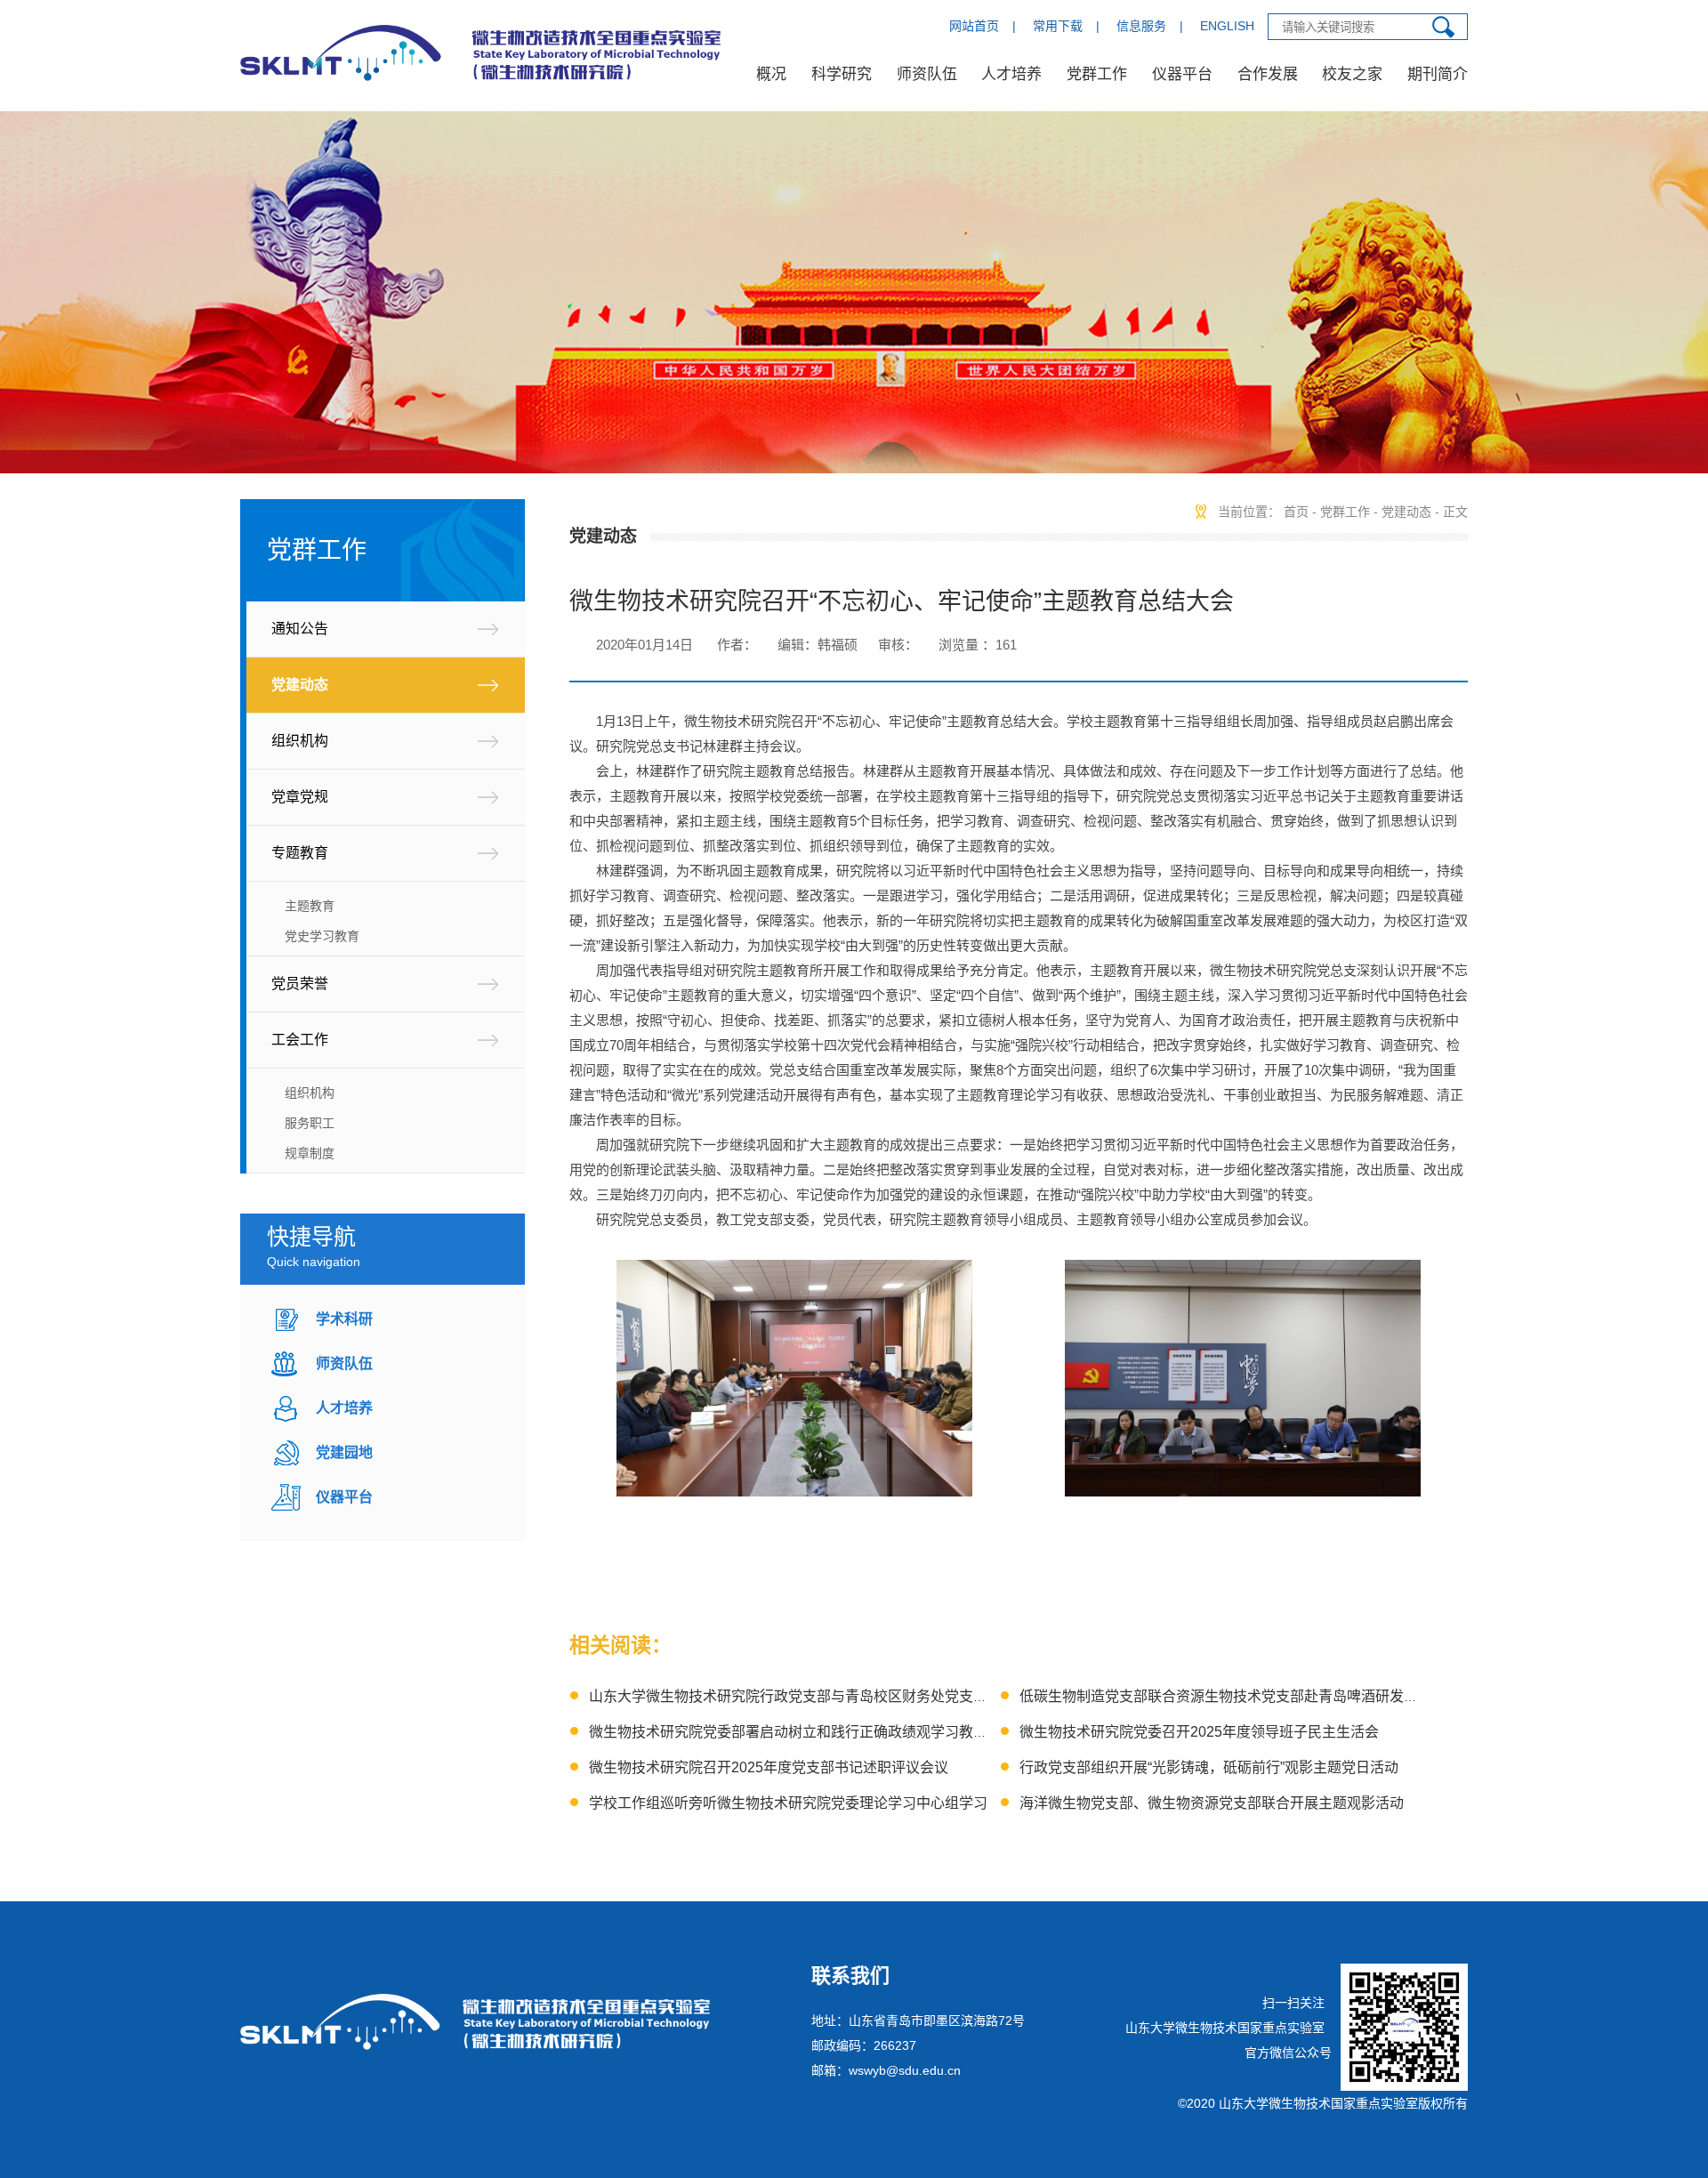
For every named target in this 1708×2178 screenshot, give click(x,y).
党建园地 (344, 1452)
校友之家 (1352, 74)
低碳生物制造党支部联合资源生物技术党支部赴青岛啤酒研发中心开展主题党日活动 (1283, 1696)
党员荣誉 (300, 984)
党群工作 (1097, 74)
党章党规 (300, 797)
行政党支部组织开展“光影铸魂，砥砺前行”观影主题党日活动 (1209, 1767)
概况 (771, 74)
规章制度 (310, 1153)
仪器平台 (1182, 74)
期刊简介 (1438, 74)
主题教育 (310, 906)
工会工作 (300, 1040)
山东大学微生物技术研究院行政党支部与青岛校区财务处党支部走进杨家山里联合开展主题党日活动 (902, 1696)
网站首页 (974, 26)
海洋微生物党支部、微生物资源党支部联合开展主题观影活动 (1212, 1803)
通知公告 (300, 629)
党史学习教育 (322, 936)
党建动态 (300, 685)
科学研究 (842, 74)
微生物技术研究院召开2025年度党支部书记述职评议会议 (769, 1767)
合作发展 (1268, 74)
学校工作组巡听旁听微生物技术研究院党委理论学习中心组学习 (788, 1803)
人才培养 (1011, 74)
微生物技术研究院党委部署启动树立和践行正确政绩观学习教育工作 (802, 1732)
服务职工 (310, 1123)
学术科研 (344, 1319)
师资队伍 (927, 74)
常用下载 (1058, 26)
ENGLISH (1227, 26)
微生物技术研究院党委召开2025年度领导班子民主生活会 (1199, 1732)
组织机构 (300, 741)
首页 (1296, 512)
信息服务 (1141, 26)
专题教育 (300, 853)
